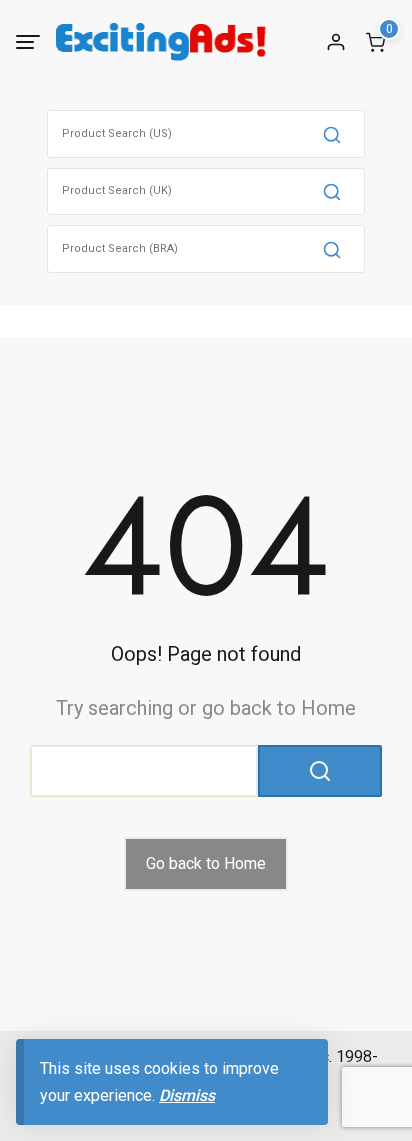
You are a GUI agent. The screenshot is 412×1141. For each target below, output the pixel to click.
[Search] (332, 134)
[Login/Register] (336, 42)
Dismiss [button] (187, 1095)
